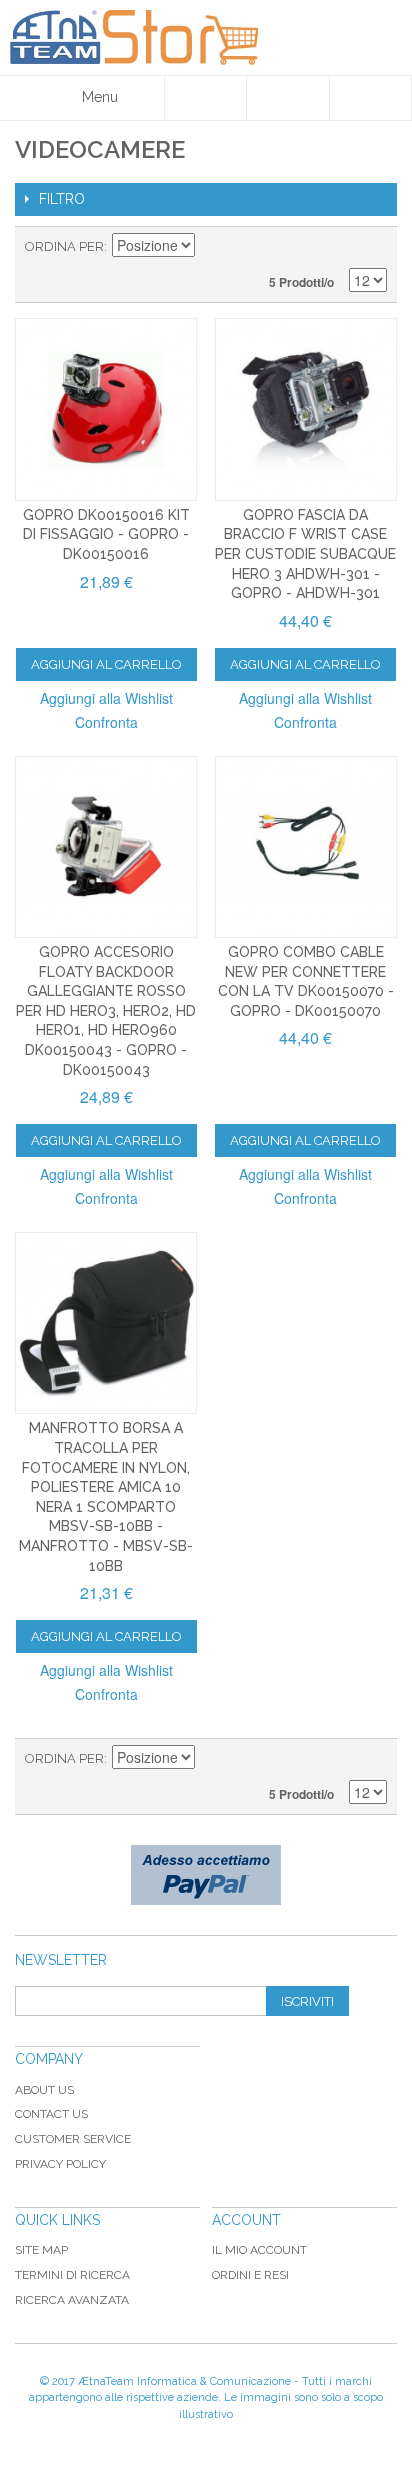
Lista (372, 247)
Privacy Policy (60, 2164)
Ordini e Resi (250, 2275)
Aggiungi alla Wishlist (106, 698)
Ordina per (64, 246)
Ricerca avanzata (72, 2300)
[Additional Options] (206, 1875)
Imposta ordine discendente (213, 247)
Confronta (106, 722)
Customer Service (73, 2139)
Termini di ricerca (72, 2275)
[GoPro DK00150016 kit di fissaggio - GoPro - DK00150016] (106, 409)
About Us (44, 2090)
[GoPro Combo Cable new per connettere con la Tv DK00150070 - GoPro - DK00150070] (306, 847)
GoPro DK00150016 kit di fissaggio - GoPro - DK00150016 (106, 534)
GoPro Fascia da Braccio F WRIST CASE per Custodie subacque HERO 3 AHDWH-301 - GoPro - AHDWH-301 (305, 554)
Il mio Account (259, 2250)
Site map (41, 2250)
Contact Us (51, 2114)
